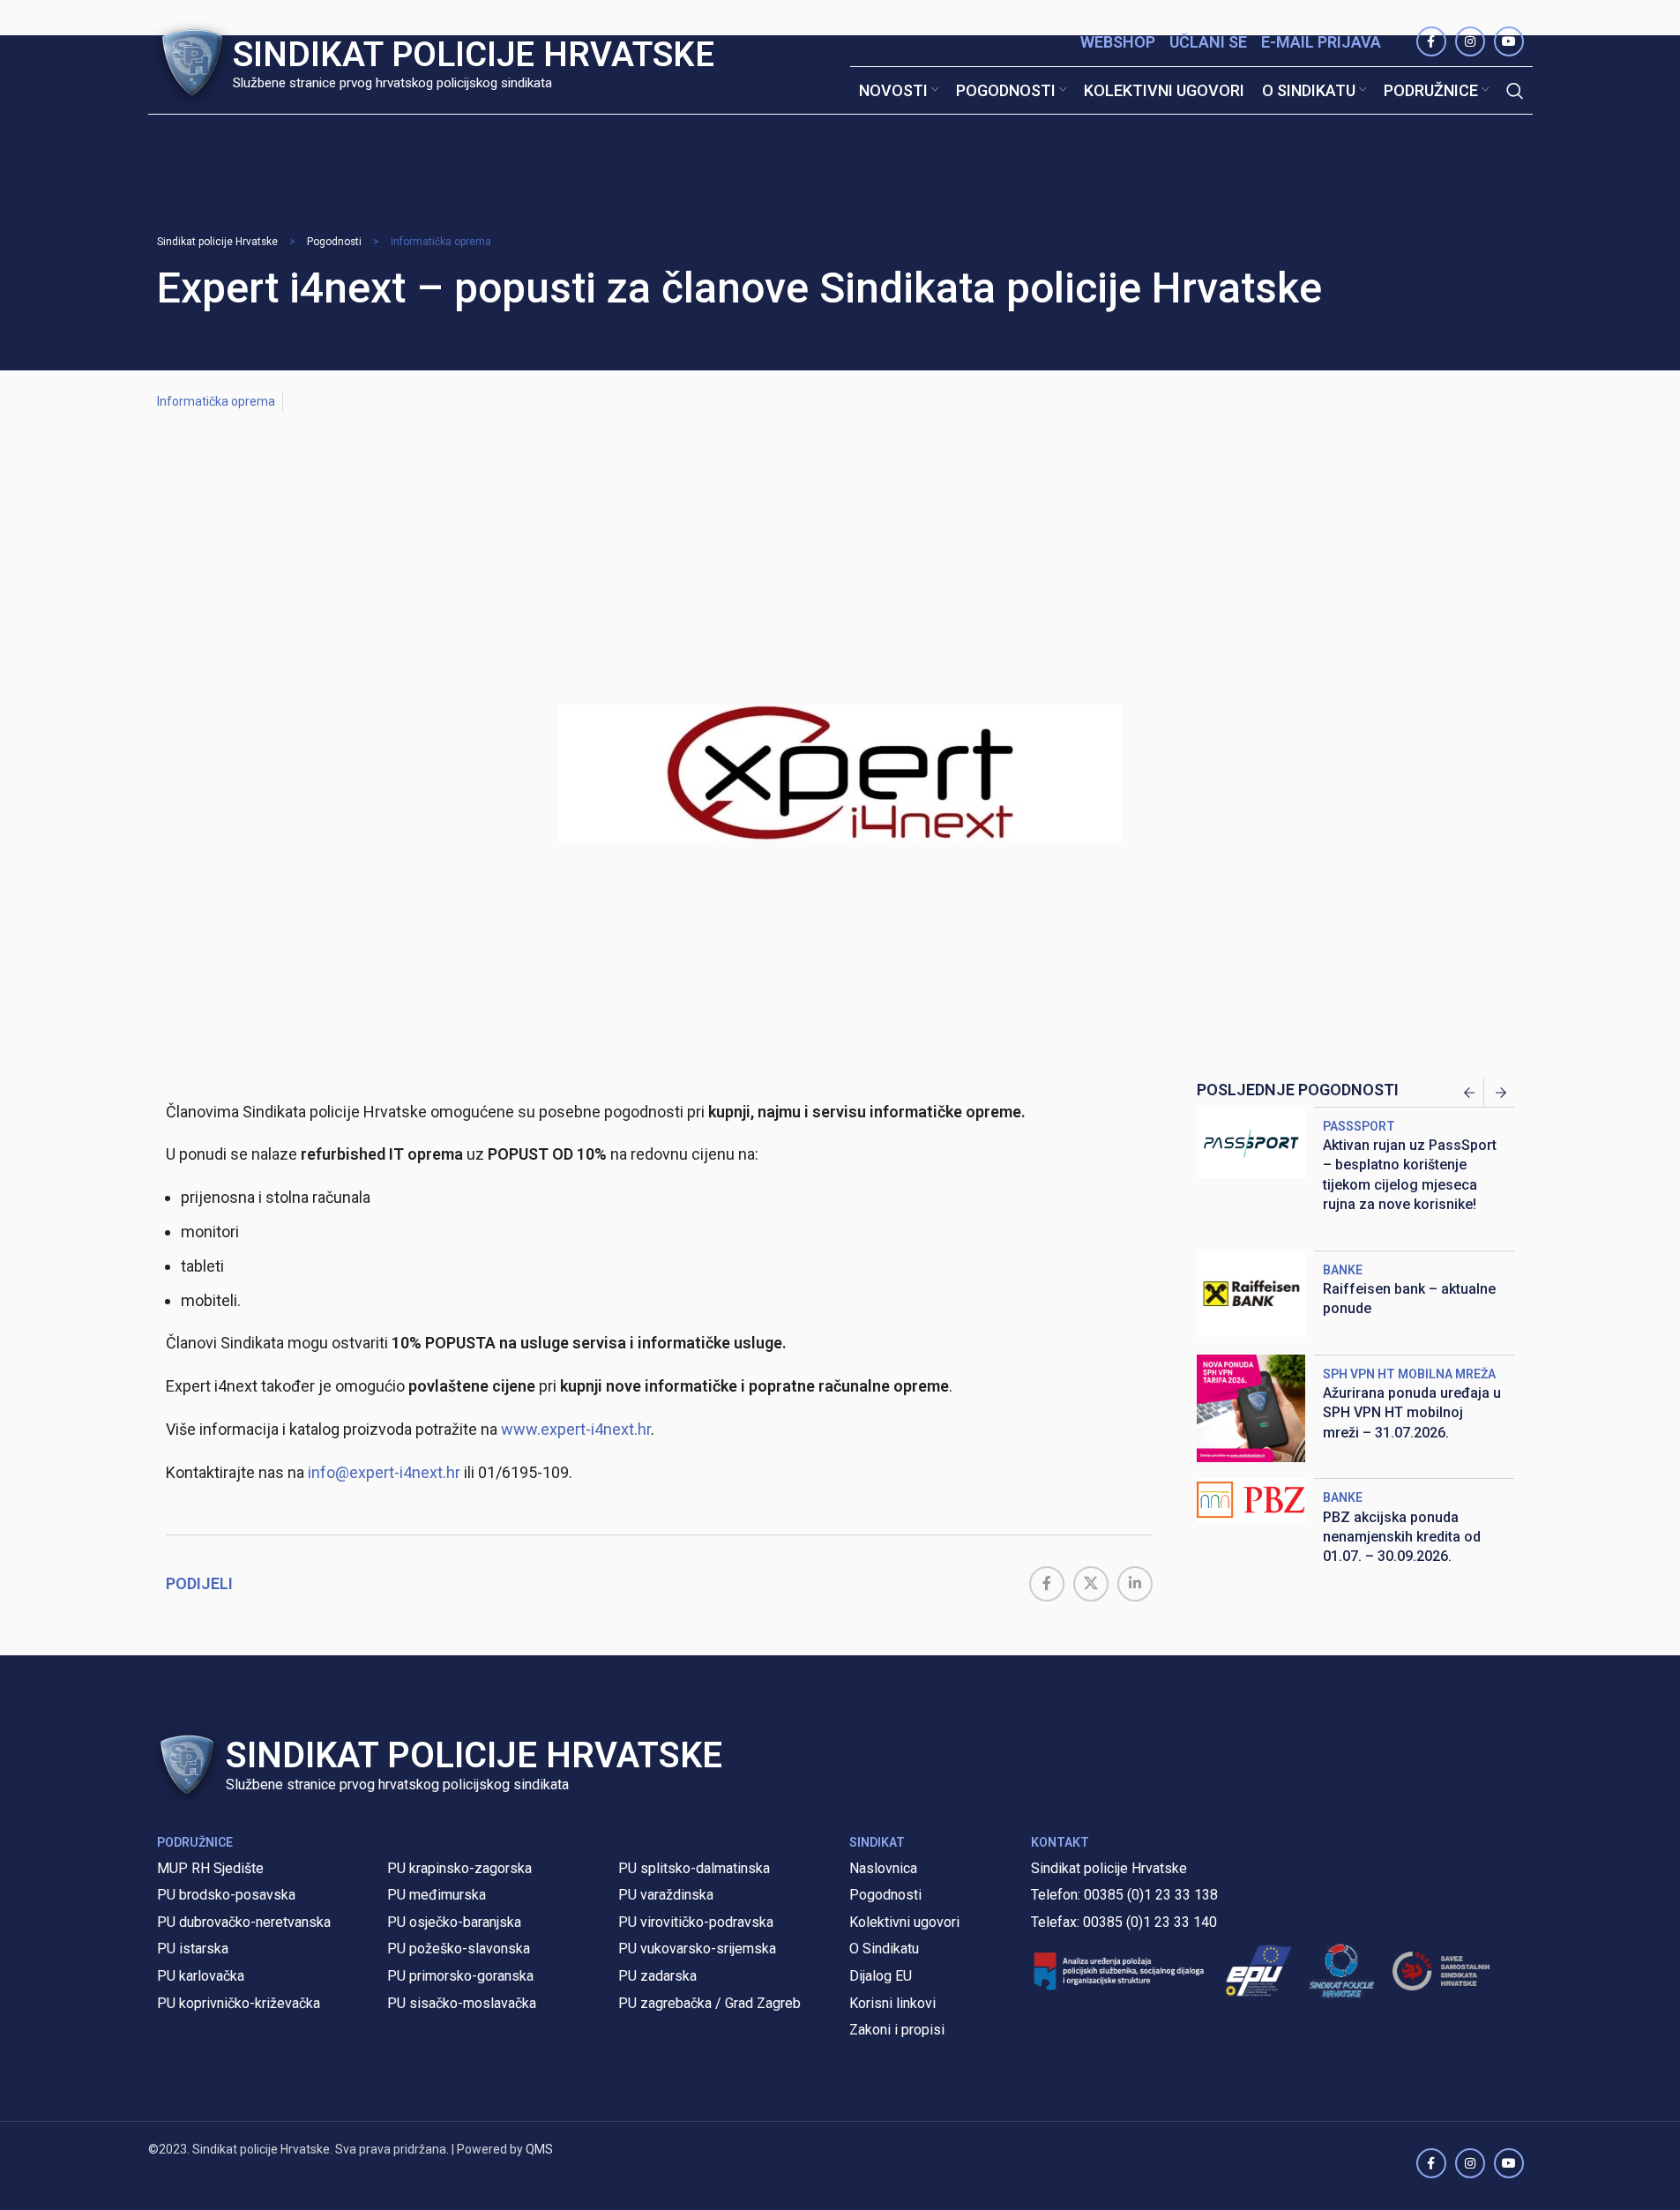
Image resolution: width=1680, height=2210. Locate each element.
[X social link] (1091, 1584)
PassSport (1359, 1126)
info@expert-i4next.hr (384, 1472)
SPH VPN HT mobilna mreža (1409, 1374)
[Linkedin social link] (1135, 1584)
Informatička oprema (441, 242)
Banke (1343, 1270)
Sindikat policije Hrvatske (217, 242)
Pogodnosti (334, 242)
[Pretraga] (1515, 91)
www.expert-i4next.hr (576, 1429)
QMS (539, 2149)
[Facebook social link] (1047, 1584)
